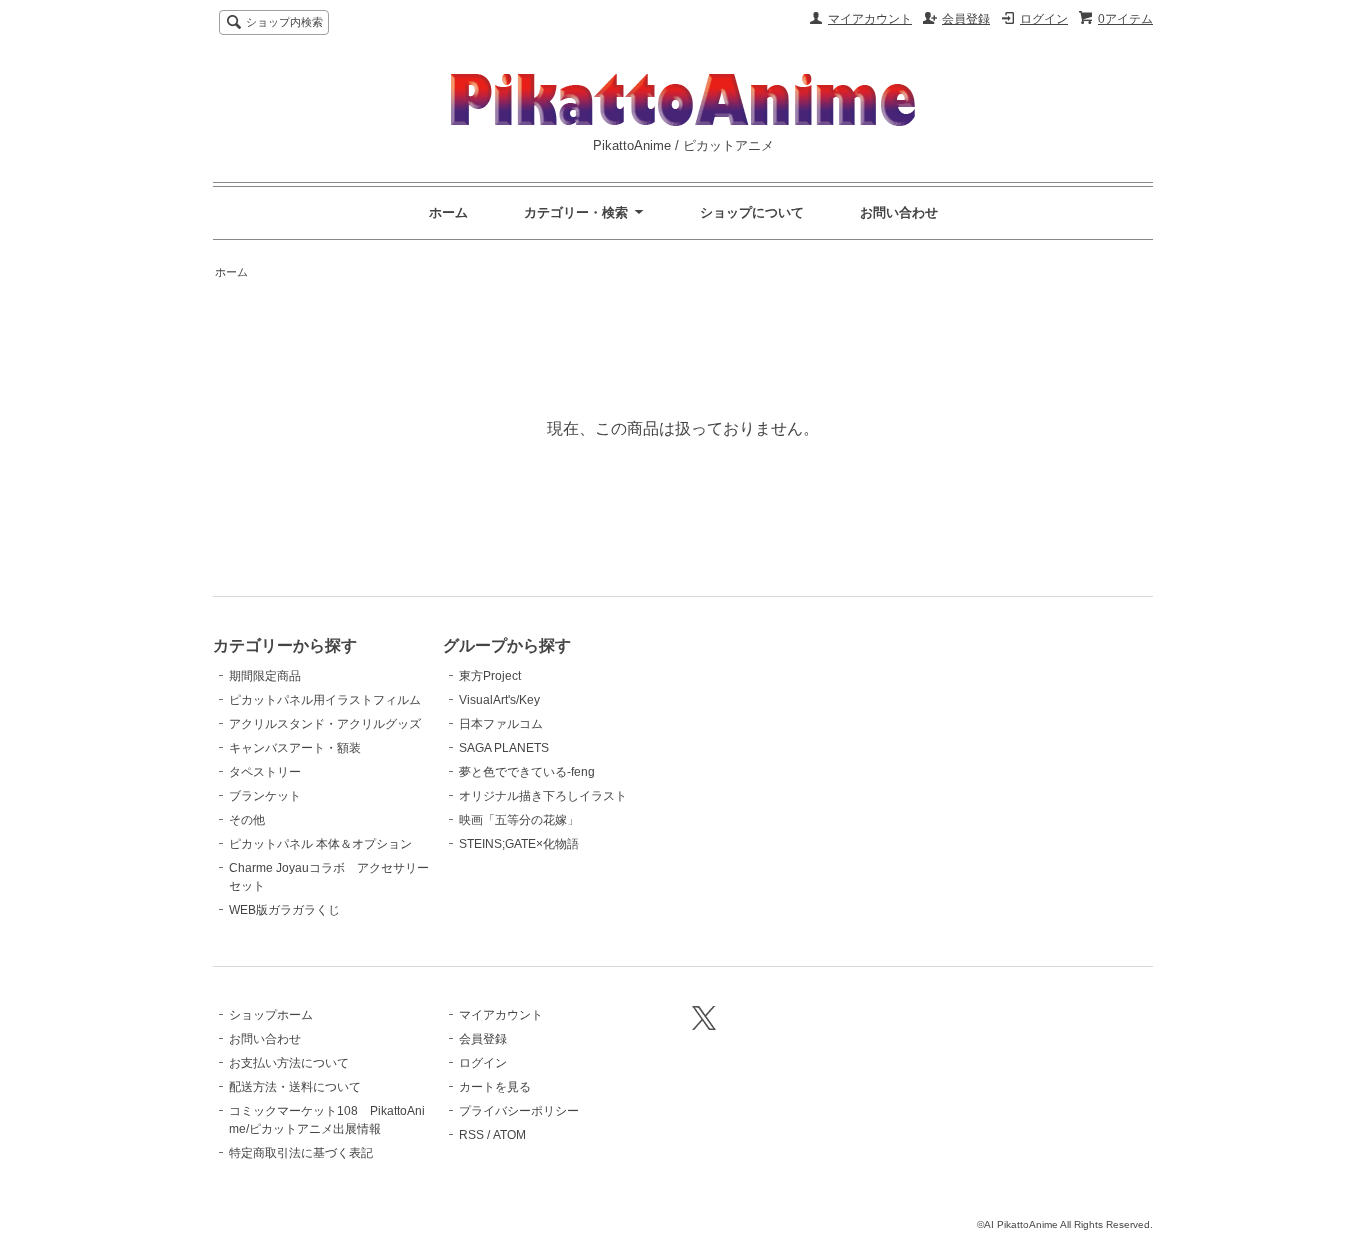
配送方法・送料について (295, 1087)
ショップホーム (271, 1015)
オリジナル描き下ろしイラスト (543, 796)
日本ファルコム (501, 724)
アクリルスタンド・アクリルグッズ (325, 724)
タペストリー (265, 772)
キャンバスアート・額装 (295, 748)
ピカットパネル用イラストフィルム (325, 700)
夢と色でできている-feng (527, 772)
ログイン (1044, 19)
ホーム (448, 212)
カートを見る (495, 1087)
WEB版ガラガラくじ (284, 910)
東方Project (490, 676)
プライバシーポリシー (519, 1111)
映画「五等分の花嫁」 (519, 820)
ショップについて (752, 212)
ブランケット (265, 796)
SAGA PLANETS (504, 748)
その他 (247, 820)
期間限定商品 (265, 676)
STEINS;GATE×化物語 (519, 844)
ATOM (509, 1135)
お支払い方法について (289, 1063)
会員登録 (966, 19)
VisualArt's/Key (499, 700)
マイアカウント (870, 19)
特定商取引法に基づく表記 (301, 1153)
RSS (471, 1135)
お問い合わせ (899, 212)
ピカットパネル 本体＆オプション (320, 844)
